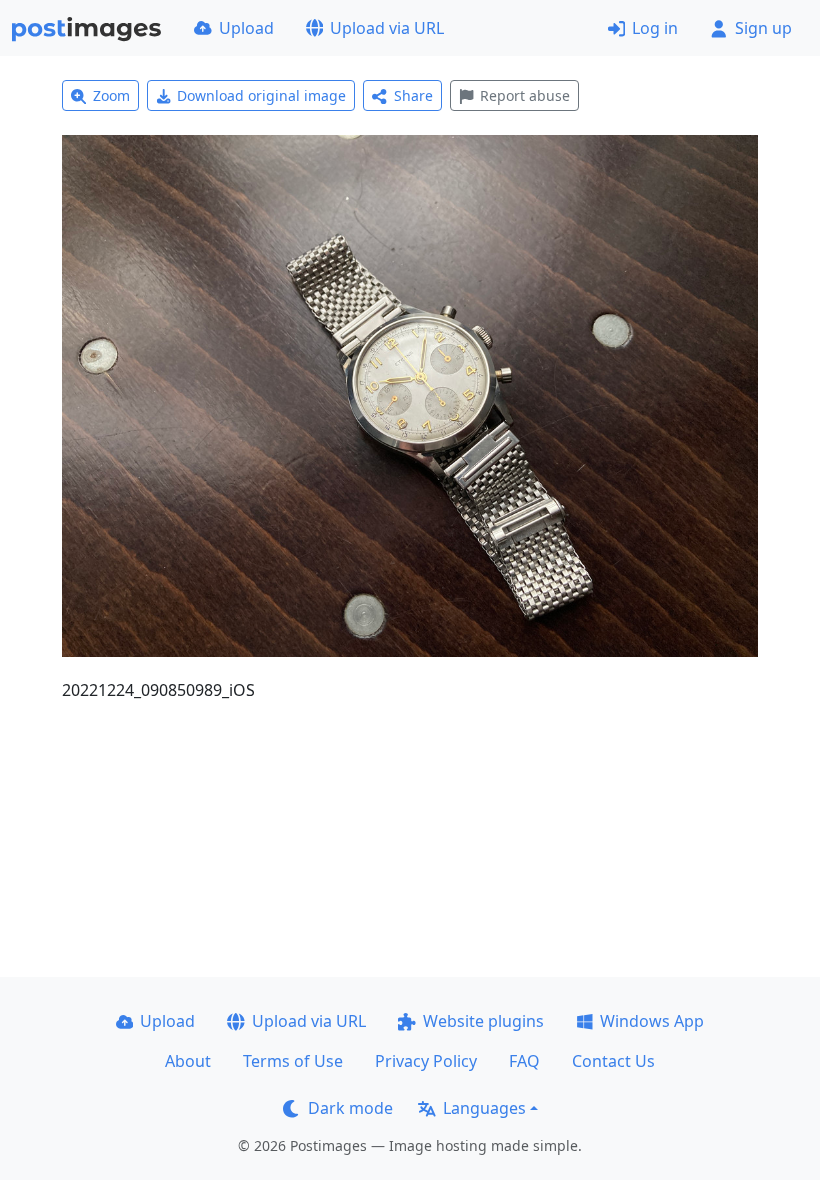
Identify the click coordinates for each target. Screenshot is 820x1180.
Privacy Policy (426, 1061)
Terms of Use (293, 1061)
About (188, 1061)
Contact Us (613, 1061)
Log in (655, 28)
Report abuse (525, 95)
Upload (246, 28)
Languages (484, 1108)
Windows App (652, 1021)
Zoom (111, 95)
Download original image (261, 95)
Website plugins (483, 1021)
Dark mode (350, 1108)
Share (413, 95)
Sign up (763, 28)
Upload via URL (387, 28)
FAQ (524, 1061)
